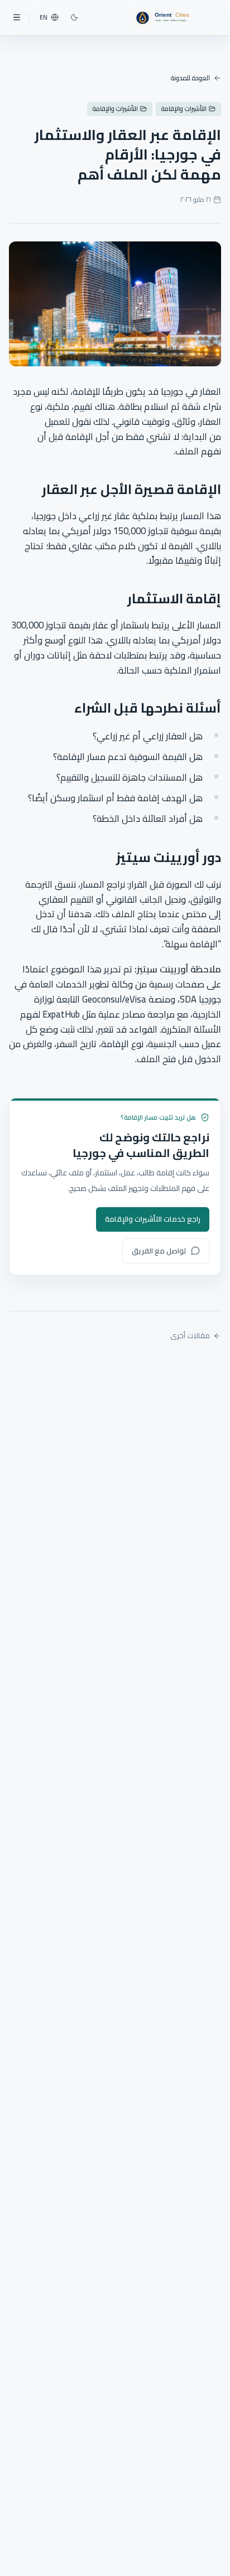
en (44, 17)
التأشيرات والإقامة (184, 109)
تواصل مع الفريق (159, 1251)
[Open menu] (17, 17)
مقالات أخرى (190, 1336)
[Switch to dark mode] (74, 17)
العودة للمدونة (190, 78)
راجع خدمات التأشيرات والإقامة (153, 1219)
